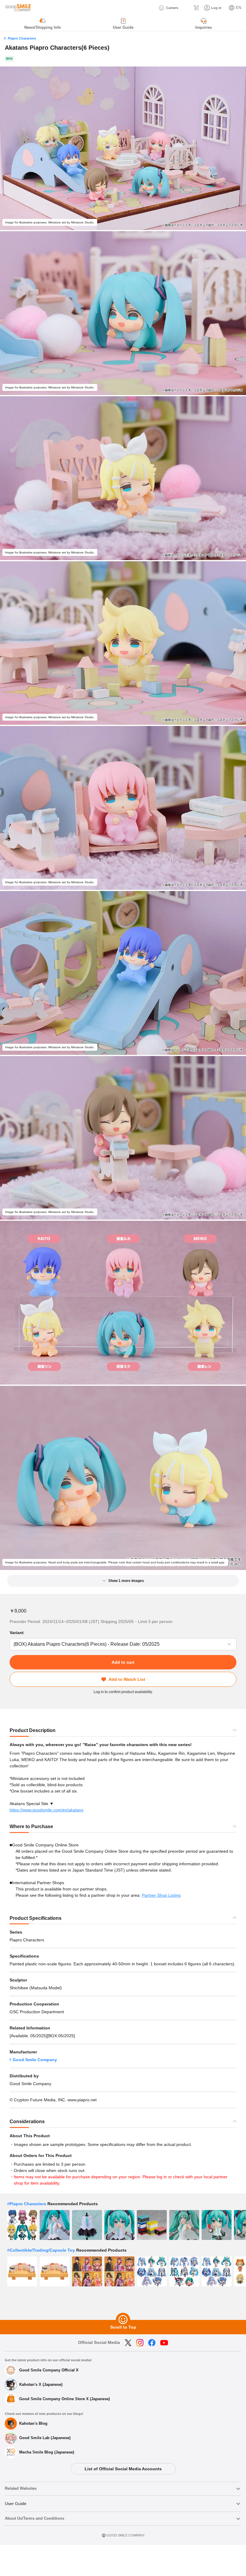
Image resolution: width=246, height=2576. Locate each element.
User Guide (16, 2504)
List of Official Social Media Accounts (123, 2469)
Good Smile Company (35, 2060)
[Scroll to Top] (123, 2320)
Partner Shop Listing (161, 1895)
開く (11, 1644)
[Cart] (196, 8)
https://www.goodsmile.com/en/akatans (46, 1810)
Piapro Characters (22, 38)
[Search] (186, 8)
